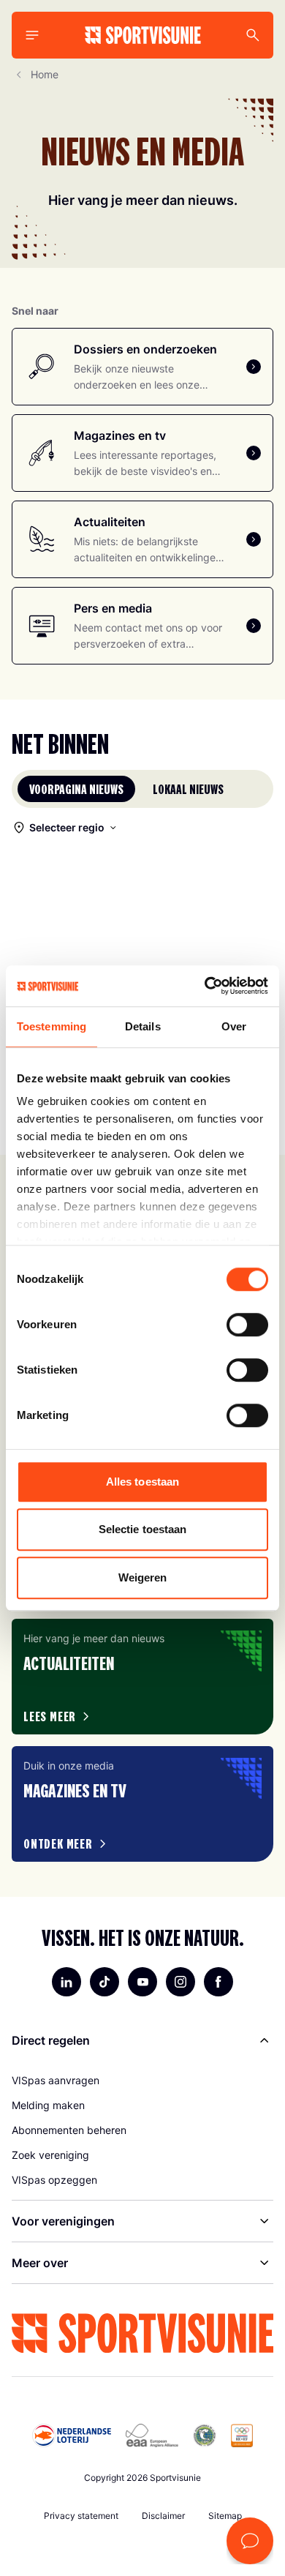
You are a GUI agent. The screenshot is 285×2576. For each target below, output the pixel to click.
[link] (142, 2081)
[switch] (247, 1325)
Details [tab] (143, 1026)
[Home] (143, 35)
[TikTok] (104, 1982)
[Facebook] (218, 1982)
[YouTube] (142, 1982)
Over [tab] (234, 1026)
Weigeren (143, 1577)
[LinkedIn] (66, 1982)
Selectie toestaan (143, 1529)
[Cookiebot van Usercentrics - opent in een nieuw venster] (205, 986)
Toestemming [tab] (52, 1026)
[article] (142, 1677)
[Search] (253, 35)
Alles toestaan (142, 1482)
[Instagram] (180, 1982)
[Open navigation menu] (32, 35)
